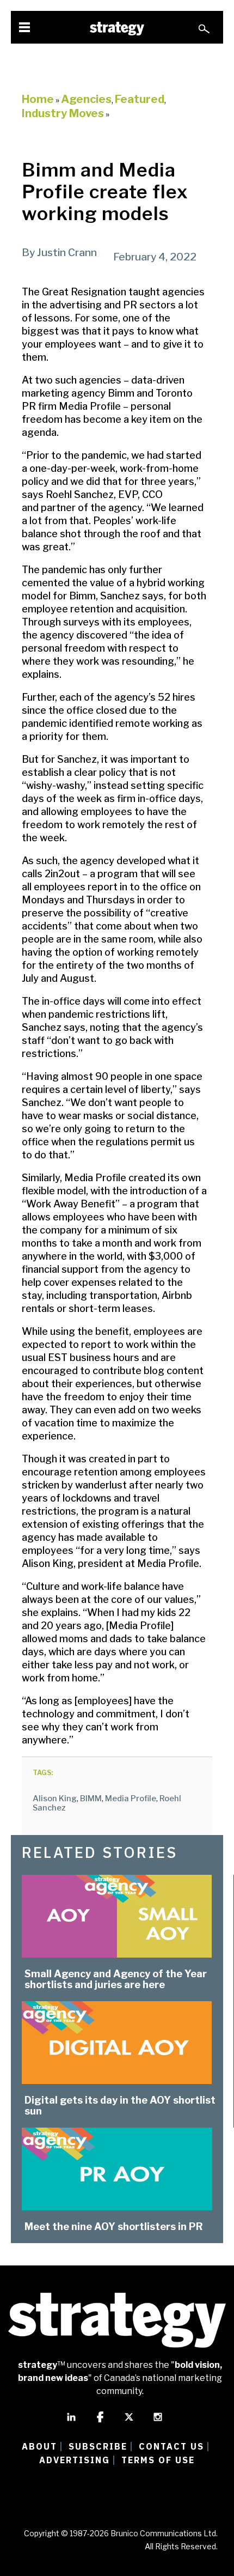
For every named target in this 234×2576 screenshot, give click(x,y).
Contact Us (171, 2446)
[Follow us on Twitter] (129, 2422)
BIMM (91, 1799)
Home (38, 99)
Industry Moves (63, 113)
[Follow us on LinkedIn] (71, 2422)
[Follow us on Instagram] (158, 2422)
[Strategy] (117, 29)
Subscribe (98, 2446)
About (39, 2446)
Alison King (55, 1799)
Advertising (75, 2460)
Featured (140, 99)
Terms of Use (158, 2460)
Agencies (86, 99)
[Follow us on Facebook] (100, 2422)
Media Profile (131, 1799)
